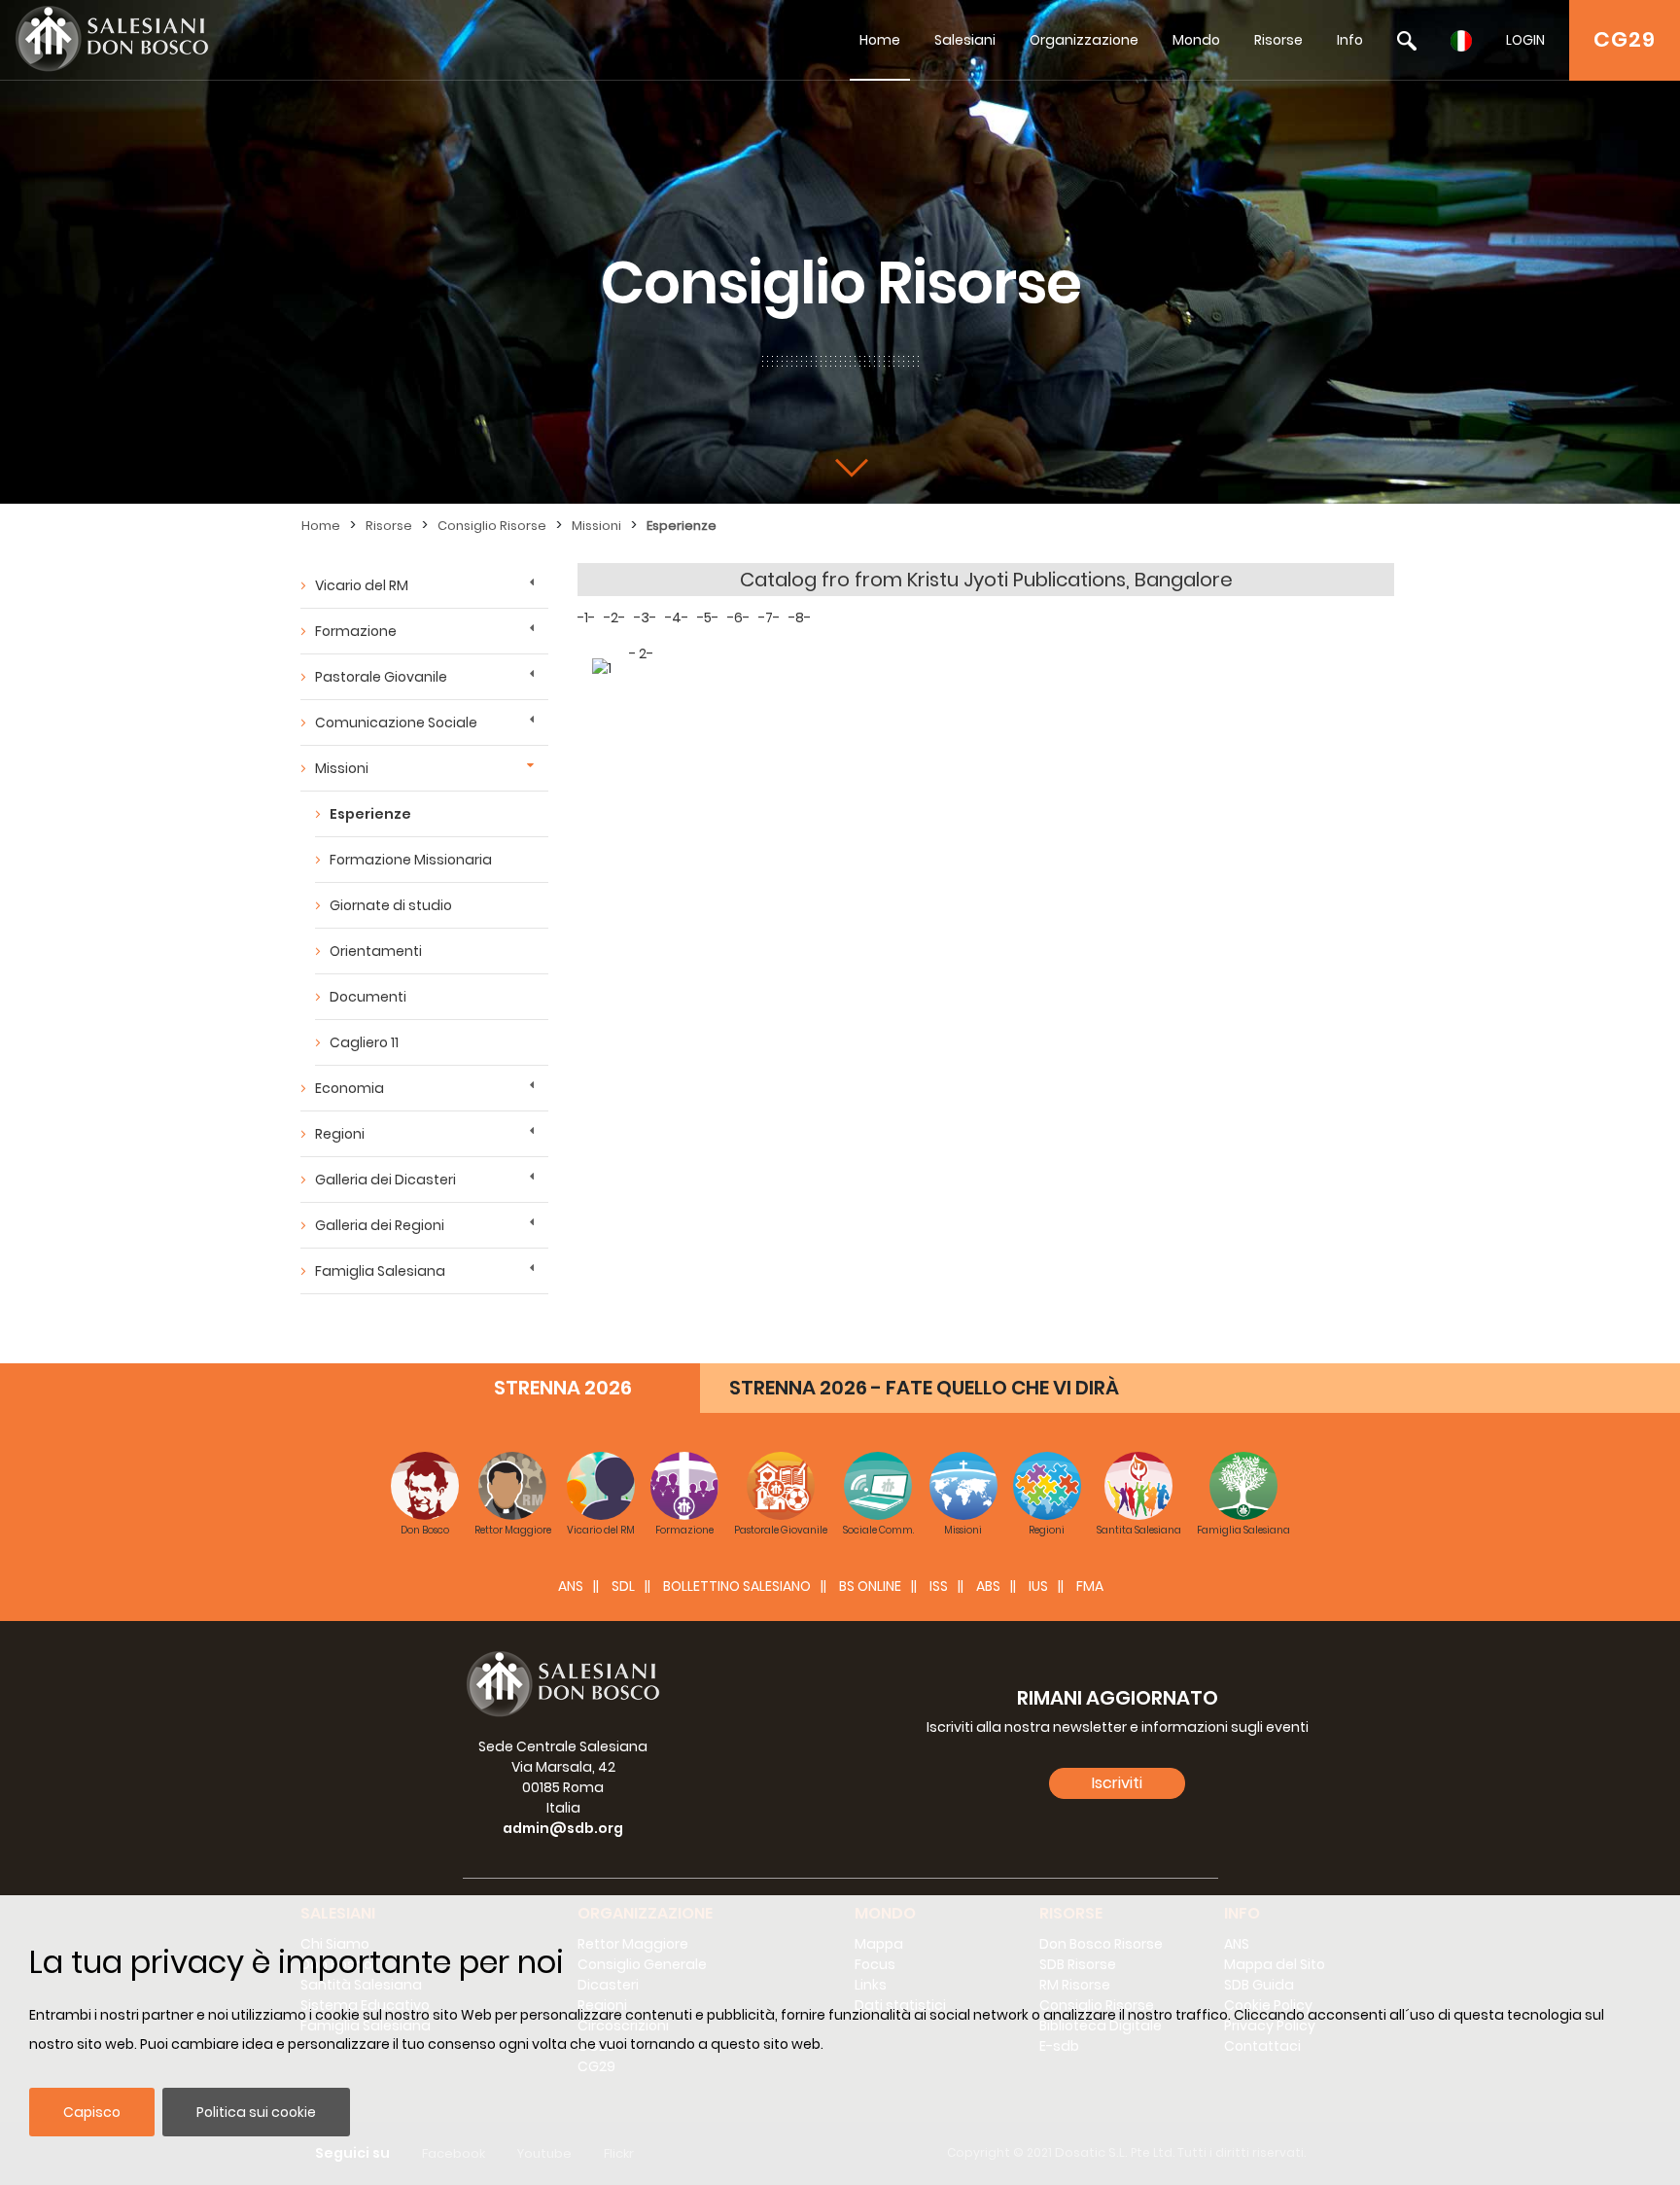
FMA (1090, 1586)
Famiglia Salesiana (380, 1271)
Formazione (356, 631)
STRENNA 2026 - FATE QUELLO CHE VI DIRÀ (924, 1388)
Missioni (596, 526)
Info (1350, 40)
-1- (588, 617)
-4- (678, 617)
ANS (571, 1586)
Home (880, 40)
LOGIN (1525, 40)
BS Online (870, 1586)
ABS (988, 1586)
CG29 (1625, 39)
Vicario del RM (362, 585)
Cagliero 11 (364, 1042)
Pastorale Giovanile (381, 677)
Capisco (92, 2112)
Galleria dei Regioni (380, 1225)
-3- (647, 617)
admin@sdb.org (563, 1828)
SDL (623, 1586)
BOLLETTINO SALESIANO (737, 1586)
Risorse (1278, 40)
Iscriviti (1117, 1783)
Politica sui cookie (256, 2112)
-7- (770, 617)
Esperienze (682, 526)
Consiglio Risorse (492, 526)
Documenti (368, 997)
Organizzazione (1084, 40)
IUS (1038, 1586)
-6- (740, 617)
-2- (616, 617)
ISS (939, 1586)
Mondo (1196, 40)
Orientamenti (376, 951)
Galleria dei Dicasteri (385, 1180)
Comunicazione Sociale (396, 722)
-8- (801, 617)
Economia (350, 1088)
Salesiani (965, 40)
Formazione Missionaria (411, 860)
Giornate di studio (391, 905)
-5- (709, 617)
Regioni (340, 1134)
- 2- (640, 653)
